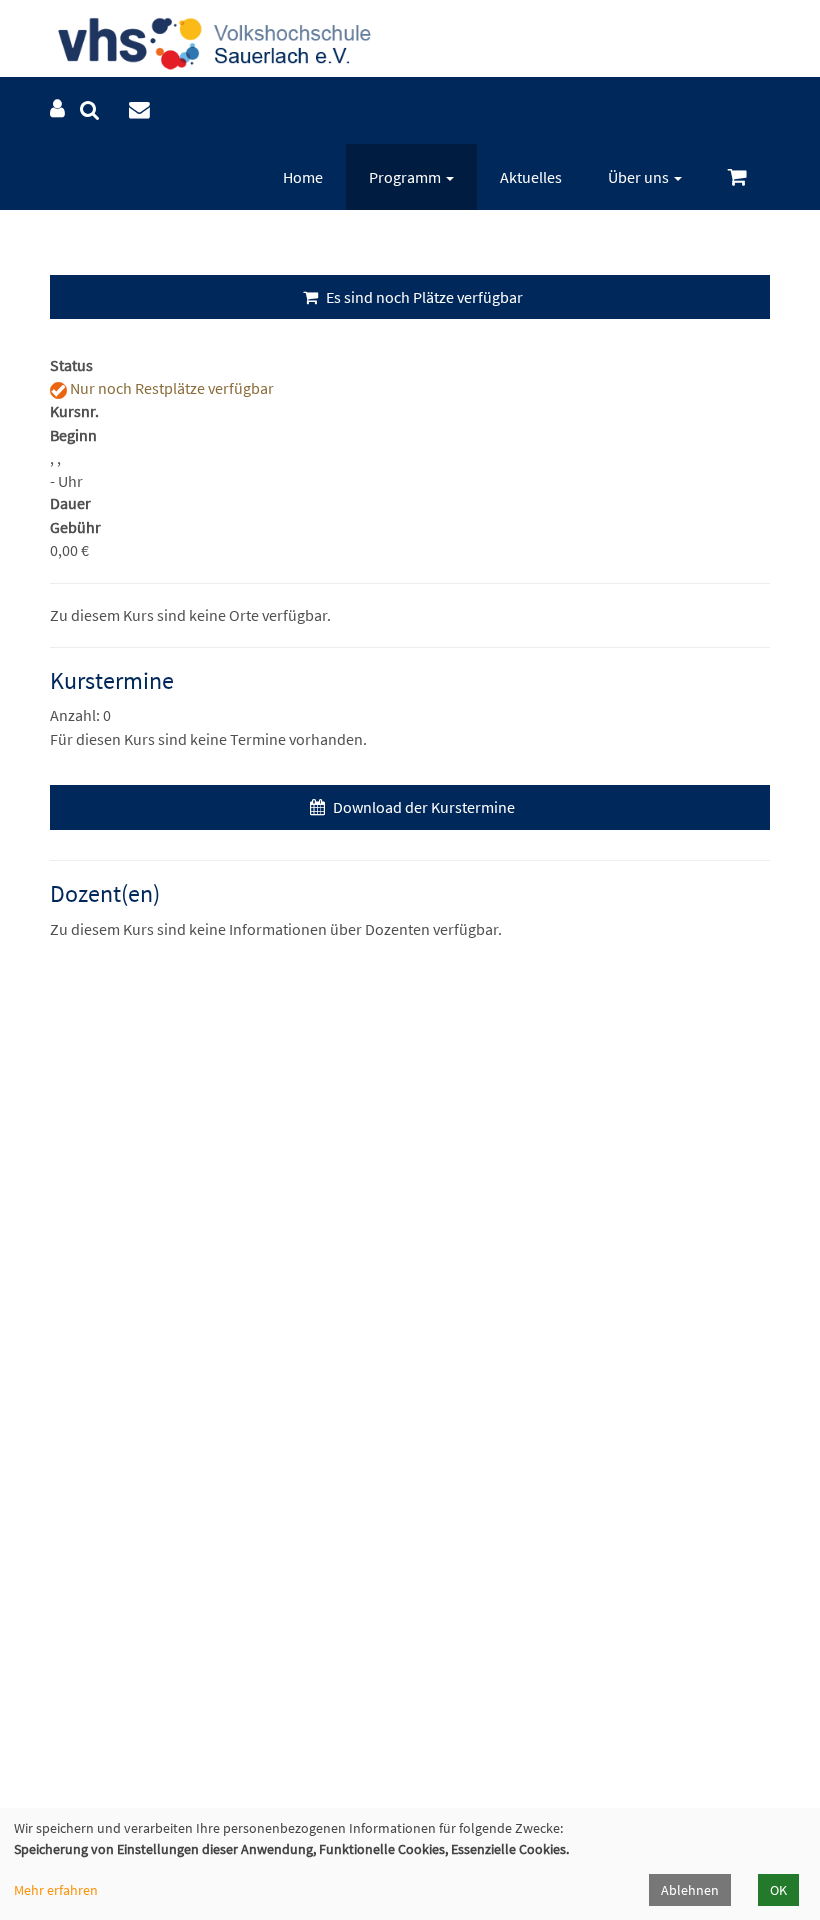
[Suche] (89, 110)
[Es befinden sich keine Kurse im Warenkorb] (737, 177)
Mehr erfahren (56, 1890)
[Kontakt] (139, 110)
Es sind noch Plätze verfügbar (423, 297)
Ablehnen (690, 1890)
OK (778, 1890)
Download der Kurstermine (422, 807)
